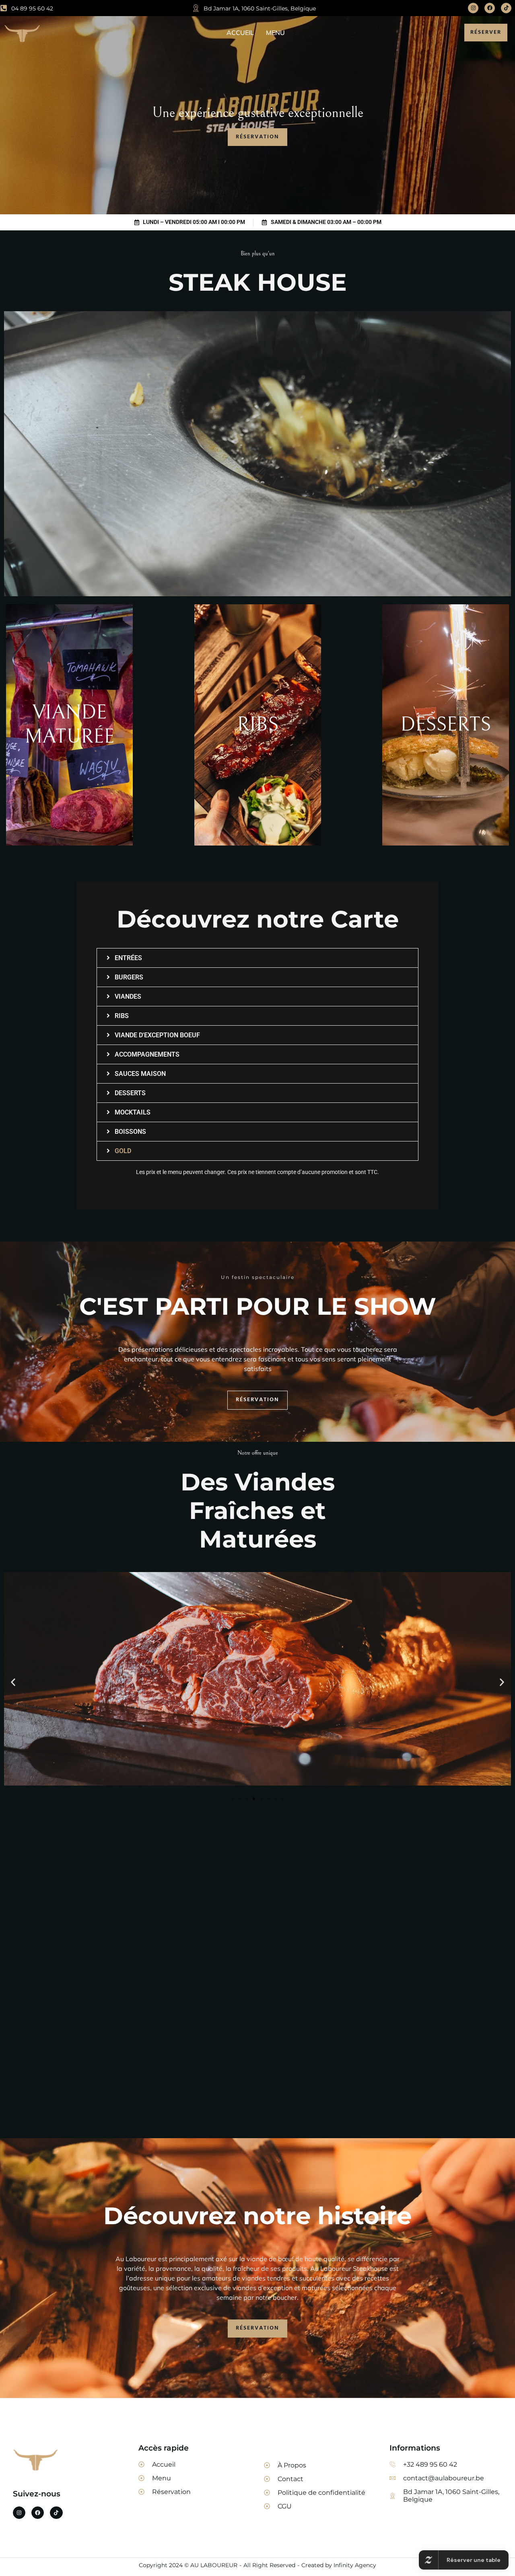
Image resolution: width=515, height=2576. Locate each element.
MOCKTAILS (133, 1112)
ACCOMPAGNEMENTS (147, 1054)
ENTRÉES (128, 958)
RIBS (122, 1016)
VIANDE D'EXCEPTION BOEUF (157, 1035)
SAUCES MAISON (140, 1074)
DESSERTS (130, 1093)
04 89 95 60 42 (32, 8)
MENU (275, 33)
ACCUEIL (240, 33)
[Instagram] (473, 8)
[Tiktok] (506, 8)
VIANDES (128, 997)
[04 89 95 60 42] (4, 8)
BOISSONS (130, 1132)
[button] (257, 958)
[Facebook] (490, 8)
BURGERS (129, 977)
